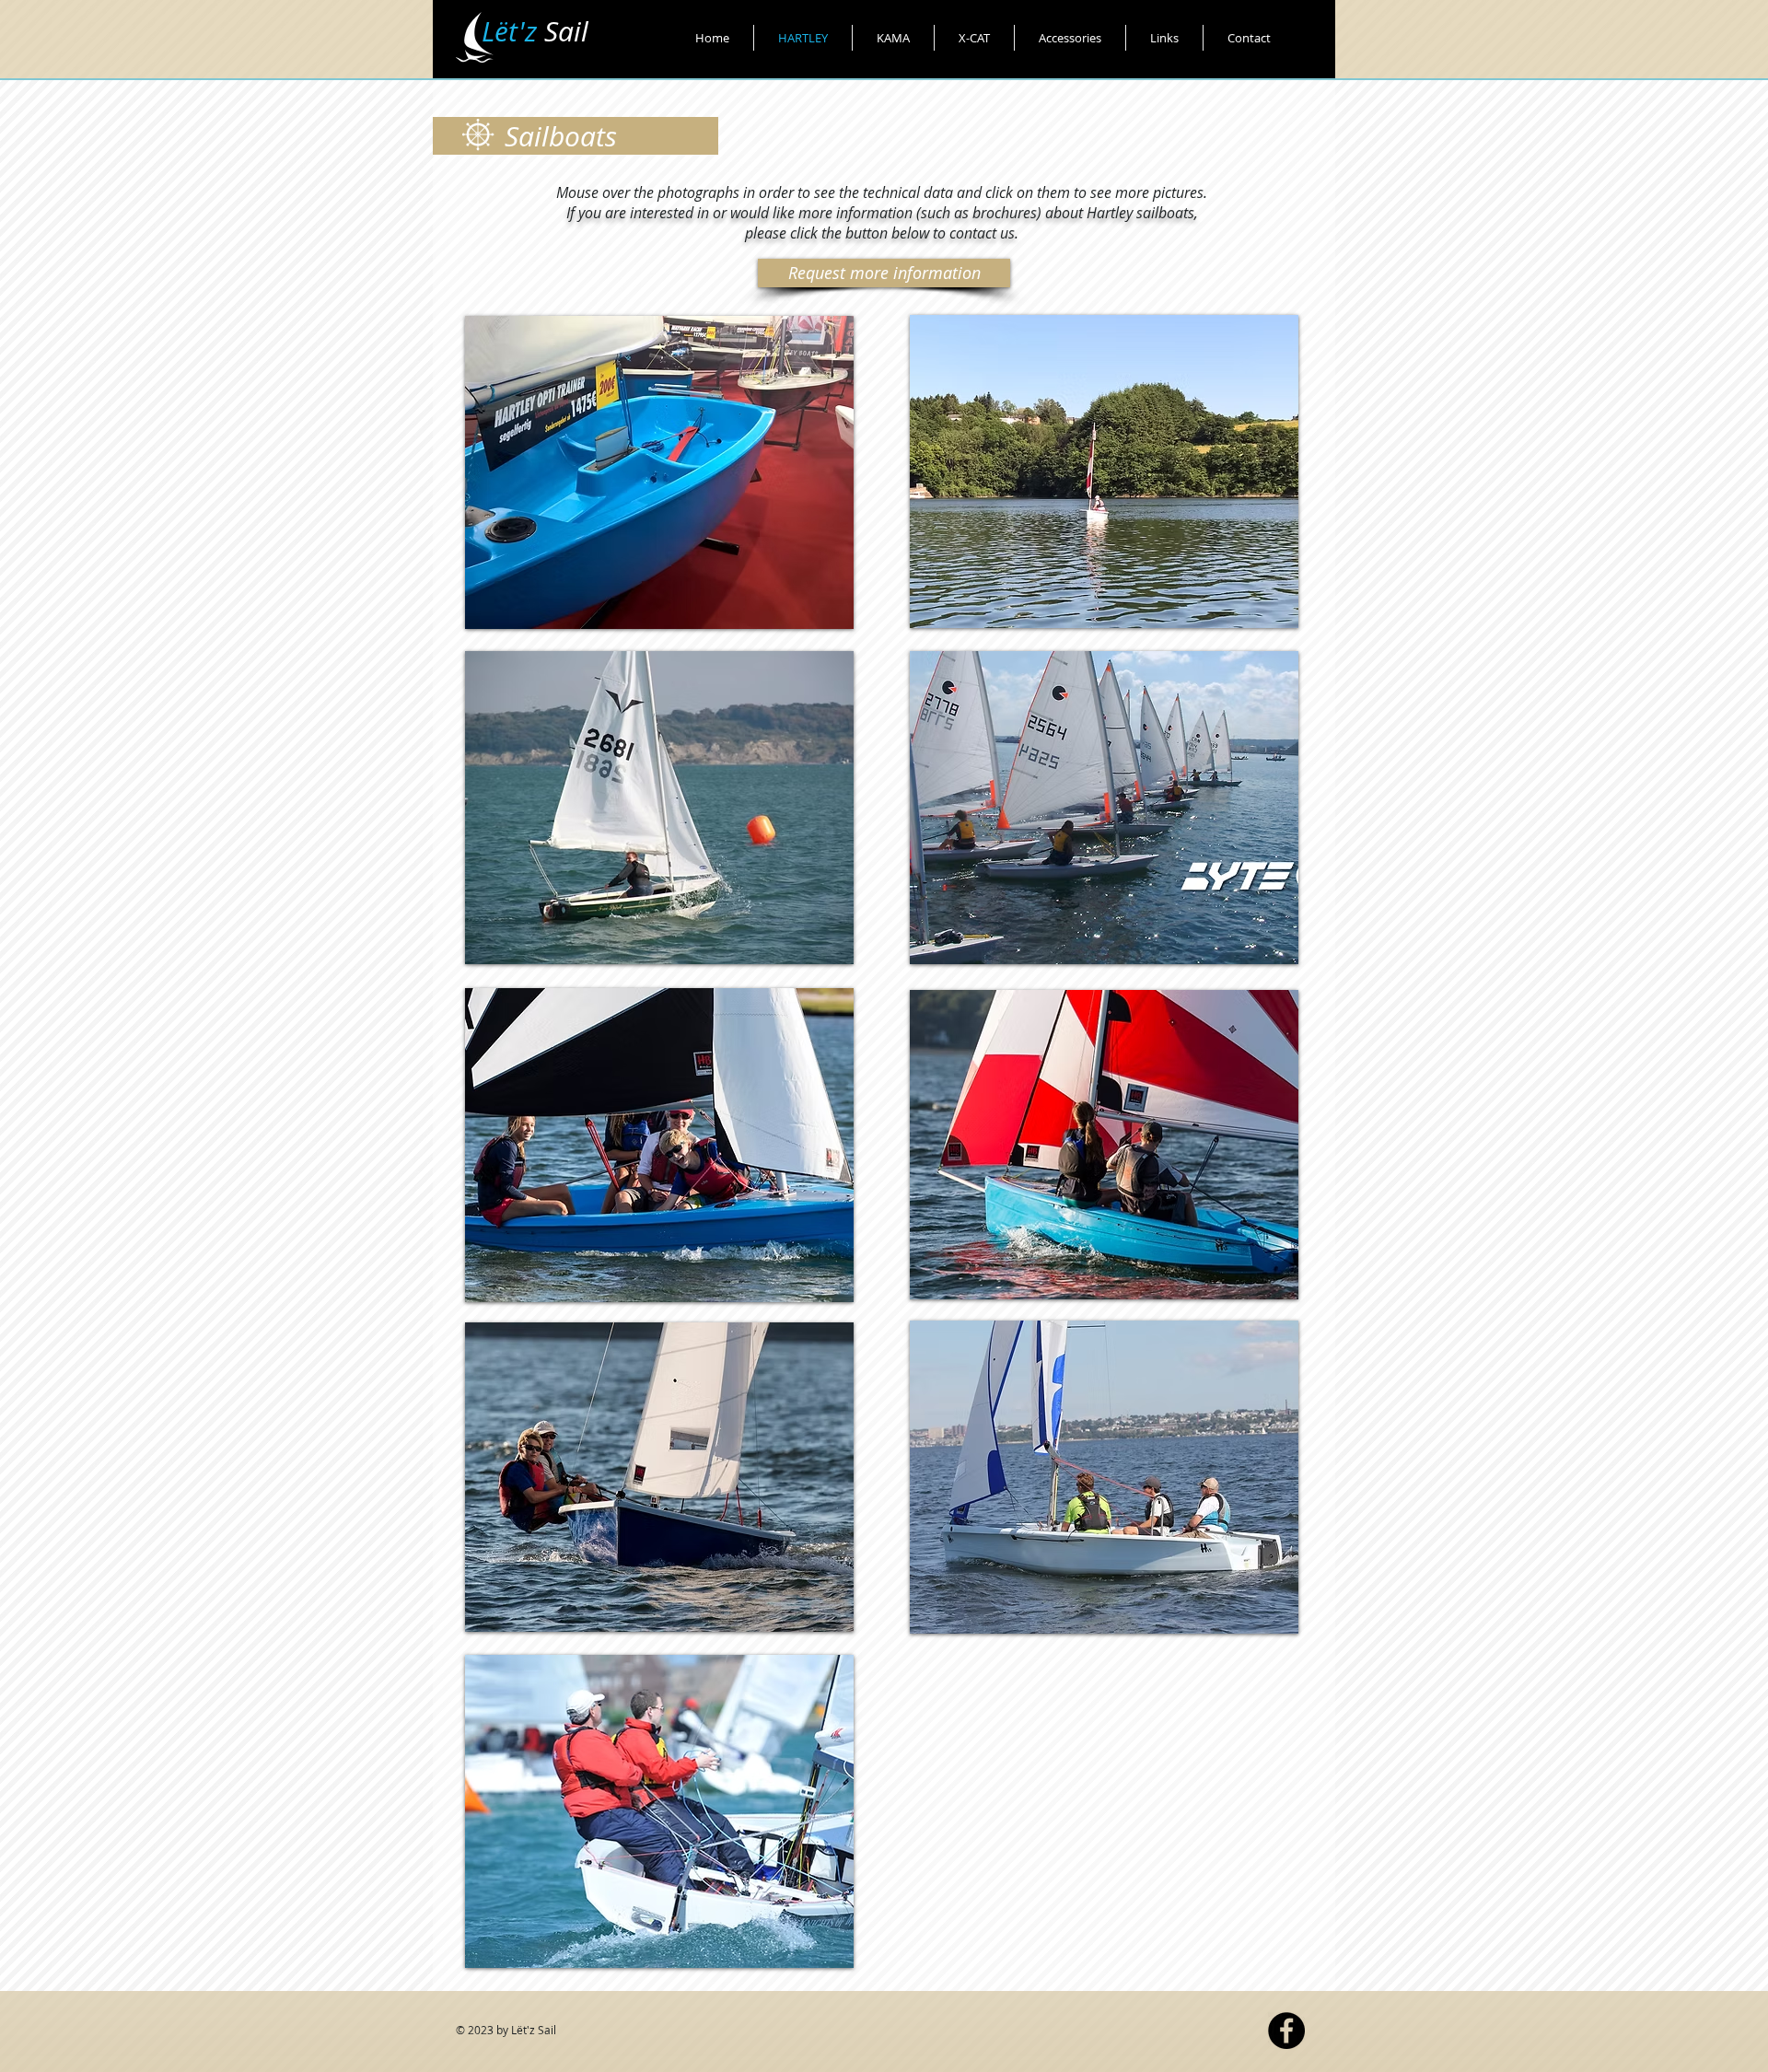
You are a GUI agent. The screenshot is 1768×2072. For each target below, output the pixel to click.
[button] (659, 808)
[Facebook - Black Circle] (1286, 2031)
